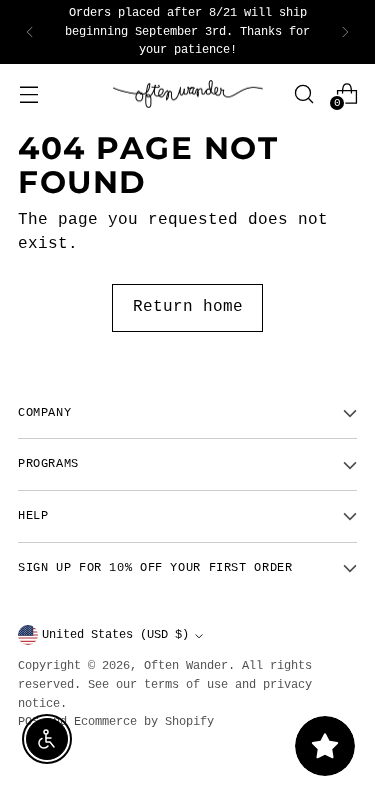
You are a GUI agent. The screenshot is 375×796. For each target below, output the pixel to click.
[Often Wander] (188, 94)
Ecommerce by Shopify (144, 722)
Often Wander (186, 666)
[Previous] (30, 32)
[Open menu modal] (28, 93)
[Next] (345, 32)
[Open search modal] (303, 93)
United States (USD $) (115, 635)
